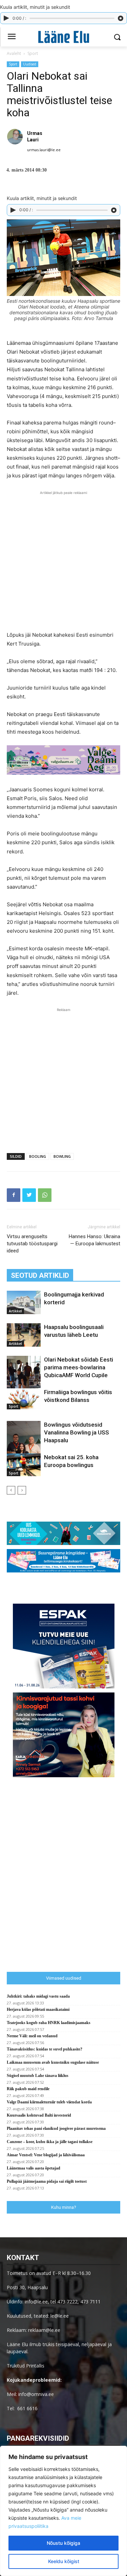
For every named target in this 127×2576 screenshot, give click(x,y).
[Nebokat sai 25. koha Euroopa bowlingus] (24, 1465)
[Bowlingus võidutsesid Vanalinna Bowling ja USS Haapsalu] (24, 1446)
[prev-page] (11, 1490)
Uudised (30, 64)
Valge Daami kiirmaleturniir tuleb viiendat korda (49, 2102)
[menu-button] (12, 37)
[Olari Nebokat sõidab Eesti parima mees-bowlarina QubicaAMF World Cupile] (24, 1381)
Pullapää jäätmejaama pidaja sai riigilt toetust (47, 2181)
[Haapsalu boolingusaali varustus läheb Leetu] (24, 1335)
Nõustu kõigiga (63, 2543)
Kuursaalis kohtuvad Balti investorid (39, 2115)
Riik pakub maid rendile (28, 2089)
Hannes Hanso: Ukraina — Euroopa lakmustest (94, 1240)
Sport (33, 53)
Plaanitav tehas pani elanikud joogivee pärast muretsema (56, 2128)
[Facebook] (14, 1195)
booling (38, 1156)
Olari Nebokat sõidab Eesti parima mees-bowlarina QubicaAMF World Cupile (79, 1367)
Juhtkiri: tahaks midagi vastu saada (38, 1996)
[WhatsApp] (45, 1195)
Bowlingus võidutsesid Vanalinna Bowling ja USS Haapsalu (77, 1432)
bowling (62, 1156)
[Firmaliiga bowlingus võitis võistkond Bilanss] (24, 1399)
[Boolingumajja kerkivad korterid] (24, 1302)
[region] (63, 2511)
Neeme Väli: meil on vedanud (32, 2036)
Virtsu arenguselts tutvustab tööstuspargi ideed (32, 1244)
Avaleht (14, 53)
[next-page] (22, 1490)
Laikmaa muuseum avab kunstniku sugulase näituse (53, 2062)
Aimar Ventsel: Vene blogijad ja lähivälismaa (46, 2155)
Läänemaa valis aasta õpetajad (34, 2168)
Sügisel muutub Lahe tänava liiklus (38, 2076)
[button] (117, 37)
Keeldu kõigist (64, 2561)
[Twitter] (29, 1195)
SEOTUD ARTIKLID (40, 1275)
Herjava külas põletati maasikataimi (38, 2009)
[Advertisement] (63, 560)
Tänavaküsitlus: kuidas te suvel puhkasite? (45, 2049)
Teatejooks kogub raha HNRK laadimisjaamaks (49, 2023)
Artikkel (15, 1311)
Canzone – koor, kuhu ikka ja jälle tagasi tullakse (50, 2142)
